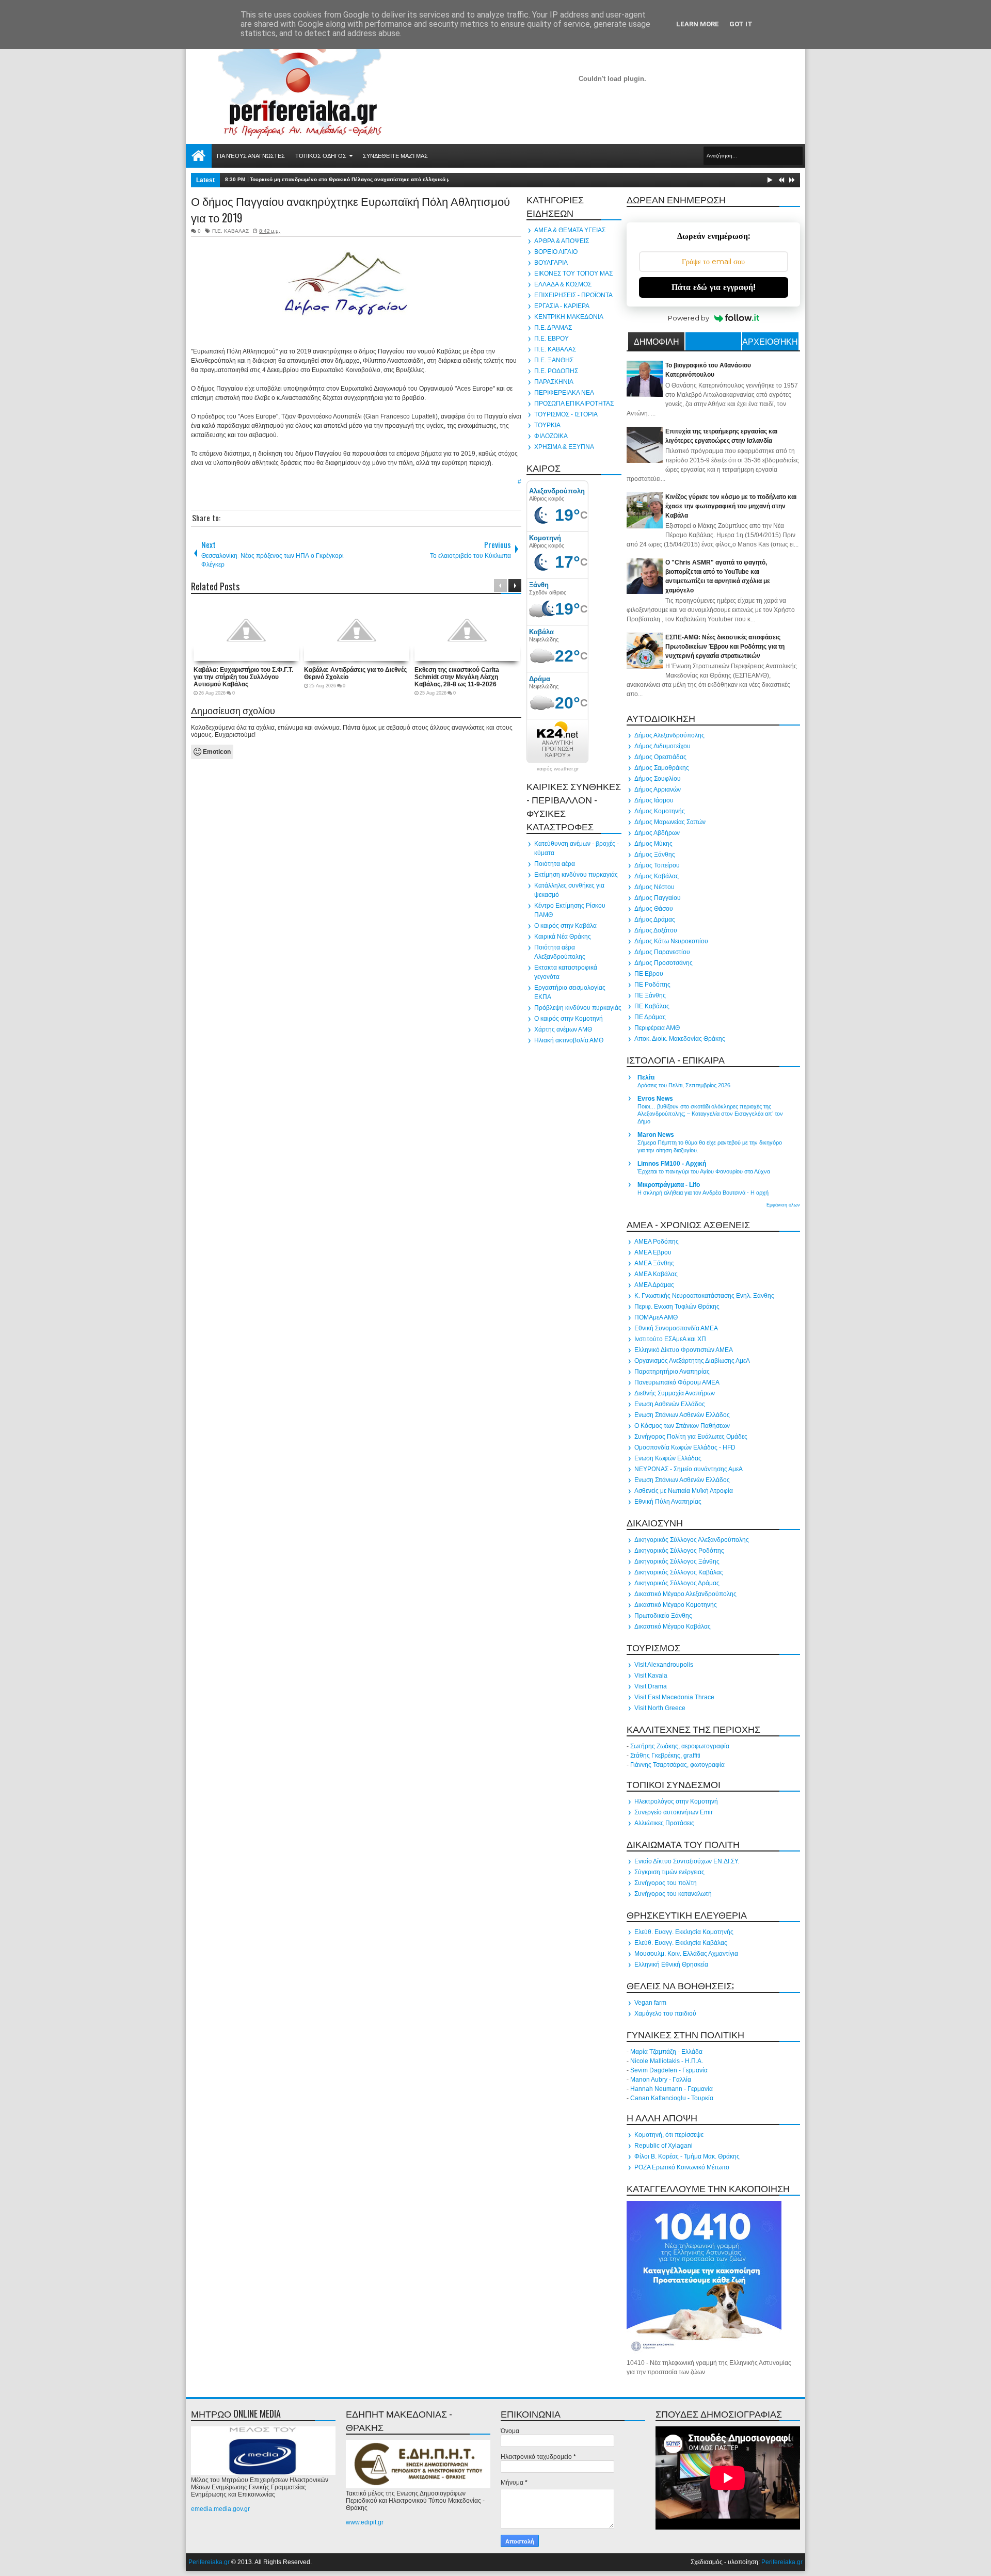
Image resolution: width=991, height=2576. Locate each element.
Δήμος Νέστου (654, 887)
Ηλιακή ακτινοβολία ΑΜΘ (569, 1040)
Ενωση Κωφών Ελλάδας (668, 1458)
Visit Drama (651, 1686)
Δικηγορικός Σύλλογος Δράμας (677, 1583)
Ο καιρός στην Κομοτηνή (569, 1019)
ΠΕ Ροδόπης (652, 985)
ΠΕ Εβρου (649, 974)
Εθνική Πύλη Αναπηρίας (668, 1502)
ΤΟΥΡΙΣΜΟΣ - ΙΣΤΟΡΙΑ (566, 414)
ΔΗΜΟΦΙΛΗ (657, 341)
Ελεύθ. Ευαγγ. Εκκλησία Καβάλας (681, 1943)
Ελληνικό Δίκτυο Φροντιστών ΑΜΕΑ (684, 1350)
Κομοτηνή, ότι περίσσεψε (669, 2135)
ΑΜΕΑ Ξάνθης (654, 1263)
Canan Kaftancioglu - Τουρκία (672, 2098)
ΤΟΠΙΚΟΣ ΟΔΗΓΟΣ (321, 156)
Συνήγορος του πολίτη (666, 1883)
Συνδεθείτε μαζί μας (395, 156)
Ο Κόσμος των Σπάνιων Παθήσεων (682, 1426)
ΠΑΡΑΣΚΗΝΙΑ (554, 382)
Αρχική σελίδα (199, 156)
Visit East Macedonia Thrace (674, 1697)
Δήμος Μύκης (653, 844)
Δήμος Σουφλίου (658, 779)
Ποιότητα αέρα (555, 864)
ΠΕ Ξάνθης (650, 995)
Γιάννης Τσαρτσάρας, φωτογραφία (677, 1765)
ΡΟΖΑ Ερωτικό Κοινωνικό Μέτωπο (682, 2167)
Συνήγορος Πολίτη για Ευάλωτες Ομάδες (691, 1437)
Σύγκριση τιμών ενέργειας (669, 1872)
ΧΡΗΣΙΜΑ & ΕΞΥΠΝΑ (564, 447)
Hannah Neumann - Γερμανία (672, 2089)
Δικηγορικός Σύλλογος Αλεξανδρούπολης (692, 1540)
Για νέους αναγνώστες (251, 156)
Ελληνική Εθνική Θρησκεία (671, 1965)
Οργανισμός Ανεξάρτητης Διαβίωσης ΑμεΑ (692, 1361)
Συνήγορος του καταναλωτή (673, 1894)
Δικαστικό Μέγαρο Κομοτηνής (676, 1605)
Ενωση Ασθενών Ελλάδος (670, 1404)
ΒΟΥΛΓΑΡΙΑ (551, 263)
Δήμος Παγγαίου (658, 898)
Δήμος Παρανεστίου (662, 952)
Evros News (655, 1099)
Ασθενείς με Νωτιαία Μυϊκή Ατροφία (684, 1491)
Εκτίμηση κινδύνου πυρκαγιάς (576, 875)
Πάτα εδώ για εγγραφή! (714, 287)
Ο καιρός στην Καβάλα (565, 926)
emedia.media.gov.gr (220, 2509)
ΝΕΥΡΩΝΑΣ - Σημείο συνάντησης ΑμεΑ (689, 1469)
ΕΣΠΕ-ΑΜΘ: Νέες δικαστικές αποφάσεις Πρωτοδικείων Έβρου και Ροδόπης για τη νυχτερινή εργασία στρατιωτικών (725, 647)
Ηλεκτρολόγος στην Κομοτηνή (676, 1801)
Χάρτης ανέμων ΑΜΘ (563, 1029)
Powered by (689, 318)
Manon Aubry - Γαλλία (661, 2080)
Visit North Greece (660, 1708)
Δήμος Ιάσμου (654, 800)
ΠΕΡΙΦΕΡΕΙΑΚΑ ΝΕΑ (564, 393)
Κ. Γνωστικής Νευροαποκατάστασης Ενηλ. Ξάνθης (704, 1296)
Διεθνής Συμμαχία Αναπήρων (675, 1393)
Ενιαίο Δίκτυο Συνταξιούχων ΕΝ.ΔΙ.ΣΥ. (687, 1861)
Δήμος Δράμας (655, 920)
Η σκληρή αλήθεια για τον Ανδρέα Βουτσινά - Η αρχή (703, 1193)
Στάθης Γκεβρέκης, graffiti (665, 1756)
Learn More (698, 24)
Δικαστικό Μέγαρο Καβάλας (673, 1627)
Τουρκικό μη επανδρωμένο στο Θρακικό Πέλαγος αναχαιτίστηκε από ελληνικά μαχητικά (359, 179)
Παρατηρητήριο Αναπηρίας (672, 1372)
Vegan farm (650, 2003)
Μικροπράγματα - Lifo (669, 1185)
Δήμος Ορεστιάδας (660, 757)
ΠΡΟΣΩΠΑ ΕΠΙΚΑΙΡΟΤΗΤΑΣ (574, 404)
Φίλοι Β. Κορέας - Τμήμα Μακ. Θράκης (687, 2156)
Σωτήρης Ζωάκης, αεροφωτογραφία (680, 1746)
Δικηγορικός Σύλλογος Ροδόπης (679, 1551)
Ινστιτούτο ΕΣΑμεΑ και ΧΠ (670, 1339)
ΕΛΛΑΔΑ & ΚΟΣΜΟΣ (563, 284)
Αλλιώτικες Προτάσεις (664, 1823)
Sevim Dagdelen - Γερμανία (669, 2070)
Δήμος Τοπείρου (657, 865)
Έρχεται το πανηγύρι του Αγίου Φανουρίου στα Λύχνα (704, 1171)
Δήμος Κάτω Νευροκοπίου (671, 941)
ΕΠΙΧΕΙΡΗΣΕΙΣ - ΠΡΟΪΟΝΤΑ (573, 295)
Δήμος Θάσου (654, 909)
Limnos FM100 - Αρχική (672, 1164)
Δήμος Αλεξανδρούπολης (669, 735)
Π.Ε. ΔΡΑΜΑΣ (553, 328)
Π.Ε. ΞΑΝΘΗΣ (554, 360)
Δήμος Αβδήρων (657, 833)
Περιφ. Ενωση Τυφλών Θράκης (677, 1307)
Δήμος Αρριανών (658, 790)
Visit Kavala (651, 1676)
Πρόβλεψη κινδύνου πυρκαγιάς (578, 1008)
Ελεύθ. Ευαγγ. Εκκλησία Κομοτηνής (684, 1932)
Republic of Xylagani (664, 2146)
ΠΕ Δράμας (650, 1017)
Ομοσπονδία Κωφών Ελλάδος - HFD (685, 1447)
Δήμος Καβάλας (657, 876)
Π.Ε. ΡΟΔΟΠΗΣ (556, 371)
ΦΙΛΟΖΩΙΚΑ (551, 436)
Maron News (656, 1135)
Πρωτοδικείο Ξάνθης (663, 1616)
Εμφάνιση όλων (783, 1205)
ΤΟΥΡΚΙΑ (547, 425)
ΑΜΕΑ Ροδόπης (657, 1242)
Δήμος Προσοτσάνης (664, 963)
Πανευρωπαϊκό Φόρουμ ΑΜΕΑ (677, 1382)
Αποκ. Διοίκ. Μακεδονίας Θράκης (680, 1039)
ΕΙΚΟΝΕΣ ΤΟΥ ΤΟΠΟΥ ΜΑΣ (573, 273)
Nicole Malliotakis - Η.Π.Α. (667, 2061)
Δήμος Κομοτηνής (660, 811)
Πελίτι (646, 1077)
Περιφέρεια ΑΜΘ (657, 1028)
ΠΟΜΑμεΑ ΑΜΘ (656, 1317)
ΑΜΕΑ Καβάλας (656, 1274)
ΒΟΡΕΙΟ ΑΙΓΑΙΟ (556, 252)
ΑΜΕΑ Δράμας (654, 1285)
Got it (741, 24)
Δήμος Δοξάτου (656, 930)
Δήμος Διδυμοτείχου (662, 746)
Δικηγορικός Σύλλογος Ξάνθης (677, 1561)
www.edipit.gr (365, 2522)
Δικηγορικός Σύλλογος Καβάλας (679, 1572)
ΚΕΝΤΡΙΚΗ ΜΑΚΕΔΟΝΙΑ (569, 317)
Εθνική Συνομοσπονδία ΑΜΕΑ (676, 1328)
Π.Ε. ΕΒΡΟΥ (552, 339)
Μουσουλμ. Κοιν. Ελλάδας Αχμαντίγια (686, 1954)
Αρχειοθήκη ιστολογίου (770, 343)
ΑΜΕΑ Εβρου (653, 1252)
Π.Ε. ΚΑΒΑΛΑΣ (230, 231)
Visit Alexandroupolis (664, 1665)
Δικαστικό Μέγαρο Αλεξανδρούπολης (685, 1594)
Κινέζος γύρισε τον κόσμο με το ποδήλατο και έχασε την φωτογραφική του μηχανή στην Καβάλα (731, 506)
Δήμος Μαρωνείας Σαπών (670, 822)
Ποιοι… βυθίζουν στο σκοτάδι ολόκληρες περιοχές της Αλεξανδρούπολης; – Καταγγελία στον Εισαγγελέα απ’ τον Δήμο (710, 1114)
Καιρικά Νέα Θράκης (563, 937)
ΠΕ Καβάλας (652, 1006)
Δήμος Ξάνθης (655, 855)
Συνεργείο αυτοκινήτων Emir (674, 1812)
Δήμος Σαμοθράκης (662, 768)
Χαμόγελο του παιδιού (665, 2014)
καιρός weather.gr (558, 769)
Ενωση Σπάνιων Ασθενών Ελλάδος (682, 1415)
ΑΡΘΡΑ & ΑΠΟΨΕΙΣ (562, 241)
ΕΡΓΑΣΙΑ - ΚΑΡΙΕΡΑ (562, 306)
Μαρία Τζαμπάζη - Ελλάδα (666, 2052)
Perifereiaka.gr (209, 2562)
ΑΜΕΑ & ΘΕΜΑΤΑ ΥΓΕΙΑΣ (570, 230)
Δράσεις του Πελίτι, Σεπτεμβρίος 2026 (684, 1085)
